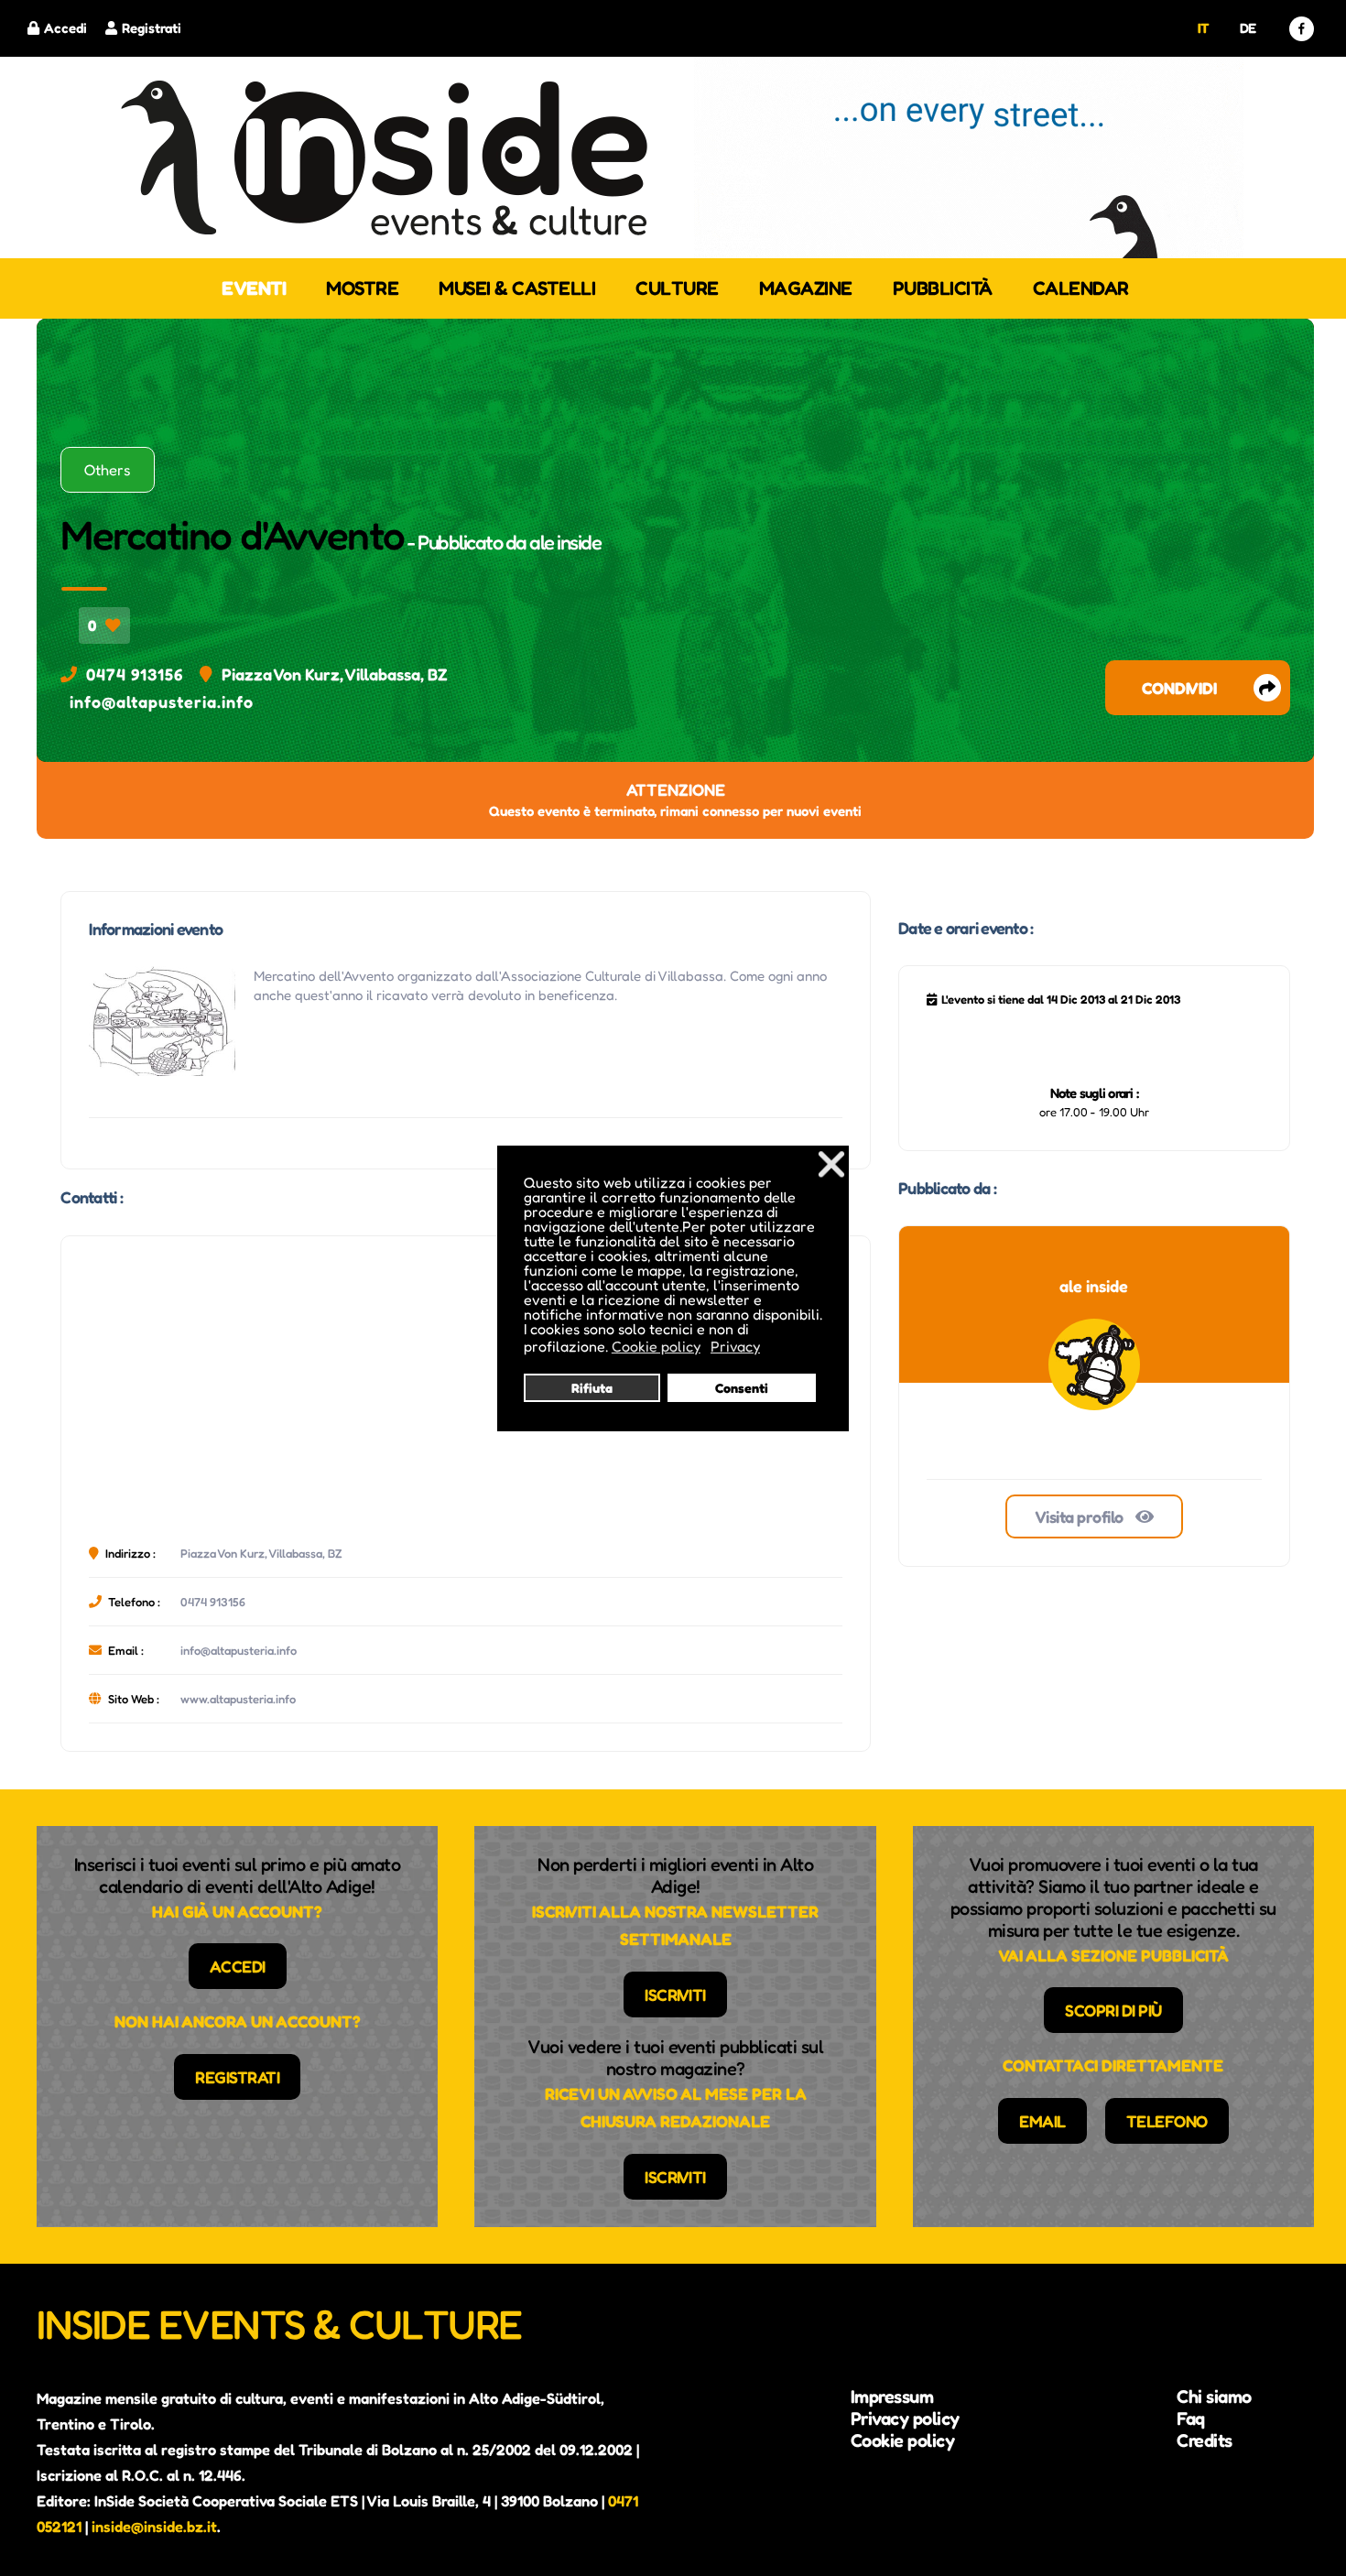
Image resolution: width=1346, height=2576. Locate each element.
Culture (677, 288)
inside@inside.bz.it (154, 2527)
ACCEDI (238, 1966)
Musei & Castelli (517, 288)
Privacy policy (905, 2418)
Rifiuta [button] (592, 1388)
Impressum (892, 2397)
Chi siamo (1214, 2397)
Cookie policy (903, 2440)
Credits (1205, 2440)
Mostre (362, 288)
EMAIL (1042, 2121)
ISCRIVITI (675, 1994)
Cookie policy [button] (656, 1346)
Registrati (152, 28)
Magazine (806, 288)
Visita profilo (1081, 1516)
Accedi (65, 28)
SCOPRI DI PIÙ (1113, 2010)
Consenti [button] (742, 1388)
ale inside (565, 542)
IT (1204, 28)
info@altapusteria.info (162, 701)
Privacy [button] (735, 1346)
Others (108, 470)
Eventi (254, 288)
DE (1248, 28)
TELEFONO (1167, 2121)
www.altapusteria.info (238, 1699)
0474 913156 (135, 674)
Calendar (1081, 288)
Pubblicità (943, 288)
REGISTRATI (237, 2077)
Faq (1191, 2418)
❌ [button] (831, 1163)
